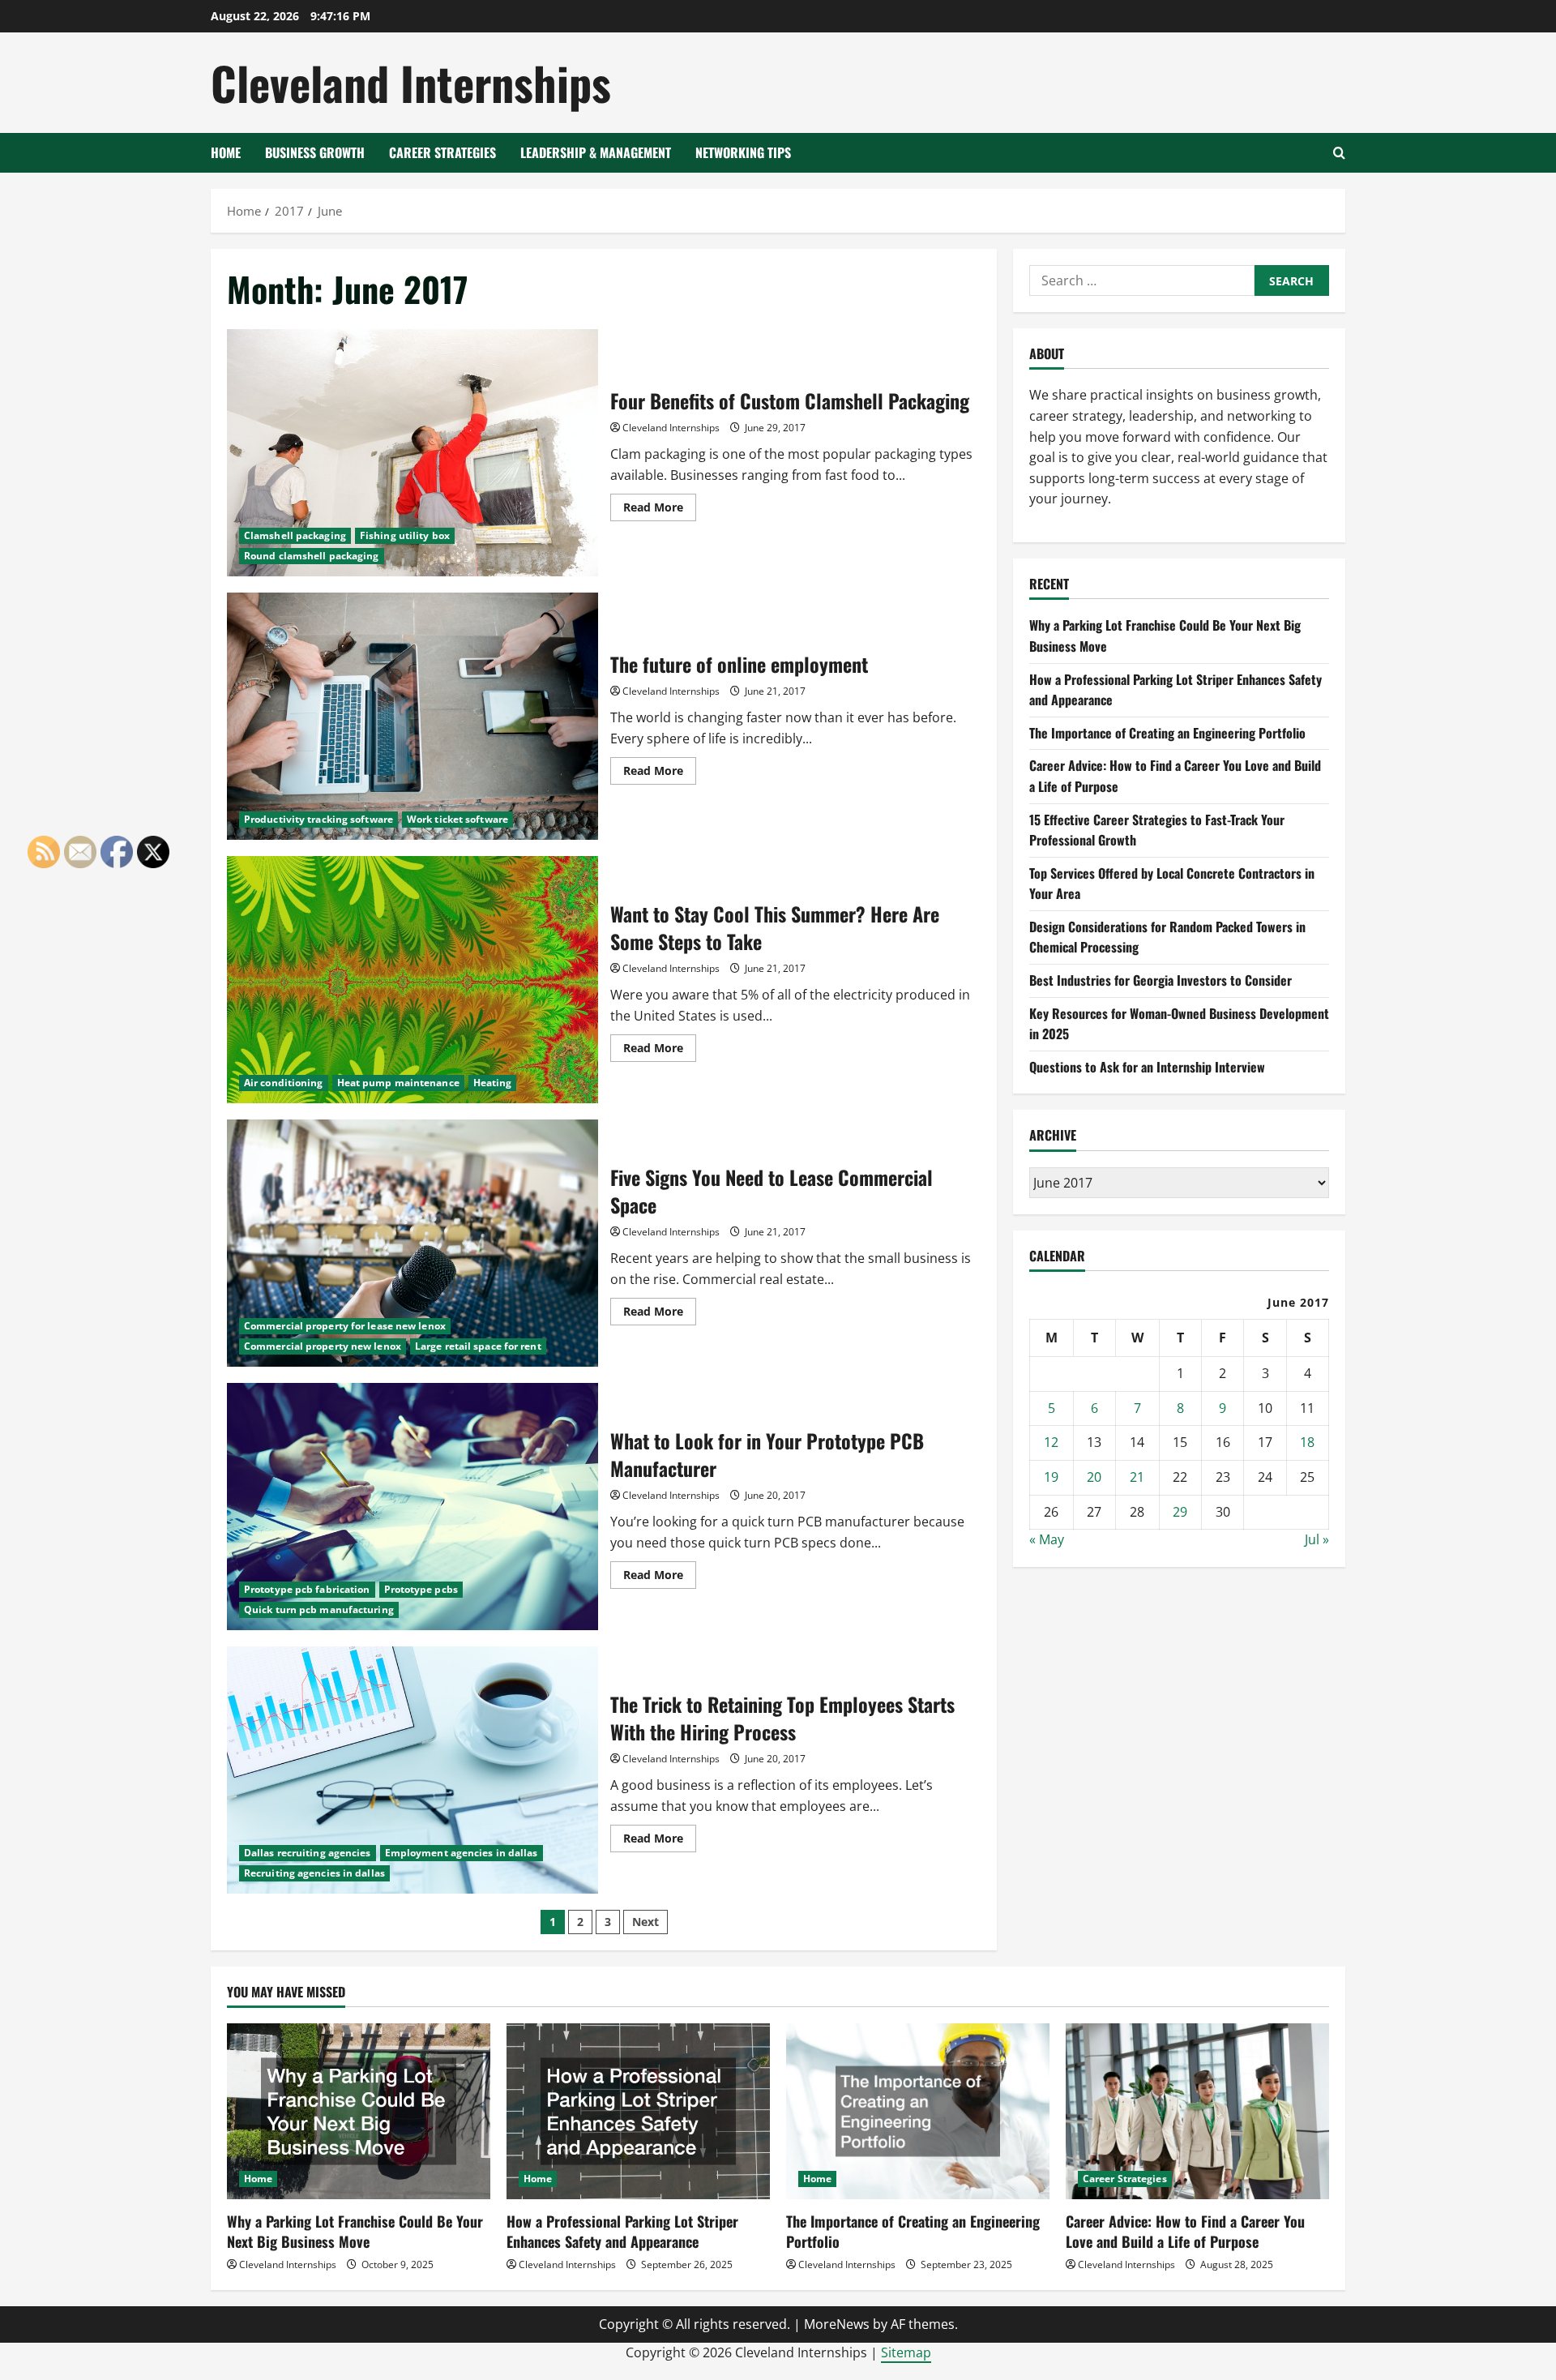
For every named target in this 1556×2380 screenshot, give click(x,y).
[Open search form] (1339, 153)
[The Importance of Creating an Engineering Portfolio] (918, 2111)
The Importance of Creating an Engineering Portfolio (1167, 733)
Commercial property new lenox (323, 1346)
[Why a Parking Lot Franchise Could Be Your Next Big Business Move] (359, 2111)
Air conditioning (284, 1083)
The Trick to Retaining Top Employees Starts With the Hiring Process (413, 1770)
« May (1047, 1539)
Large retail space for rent (478, 1346)
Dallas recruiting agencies (308, 1853)
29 (1180, 1512)
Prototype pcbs (421, 1589)
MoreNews (837, 2324)
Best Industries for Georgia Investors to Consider (1161, 980)
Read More (660, 510)
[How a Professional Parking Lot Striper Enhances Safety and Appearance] (638, 2111)
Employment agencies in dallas (462, 1853)
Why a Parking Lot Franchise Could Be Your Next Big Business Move (355, 2231)
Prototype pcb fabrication (307, 1589)
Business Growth (315, 152)
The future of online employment (413, 716)
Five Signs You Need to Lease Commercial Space (413, 1243)
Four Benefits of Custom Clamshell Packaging (413, 453)
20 (1094, 1477)
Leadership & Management (596, 152)
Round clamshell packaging (312, 556)
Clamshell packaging (295, 535)
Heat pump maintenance (398, 1083)
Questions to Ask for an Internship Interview (1147, 1067)
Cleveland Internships (411, 82)
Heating (493, 1083)
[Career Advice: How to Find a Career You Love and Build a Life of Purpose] (1197, 2111)
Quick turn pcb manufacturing (319, 1609)
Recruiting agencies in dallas (314, 1873)
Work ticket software (457, 819)
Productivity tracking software (318, 819)
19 (1051, 1477)
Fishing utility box (405, 535)
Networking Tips (743, 152)
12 (1051, 1442)
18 (1307, 1442)
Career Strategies (442, 152)
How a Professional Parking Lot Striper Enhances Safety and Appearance (622, 2231)
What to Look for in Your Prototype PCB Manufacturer (413, 1507)
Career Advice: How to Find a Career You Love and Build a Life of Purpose (1185, 2231)
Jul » (1317, 1539)
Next (645, 1922)
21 (1137, 1477)
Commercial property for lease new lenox (345, 1326)
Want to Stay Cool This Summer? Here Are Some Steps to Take (413, 980)
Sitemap (906, 2352)
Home (226, 152)
